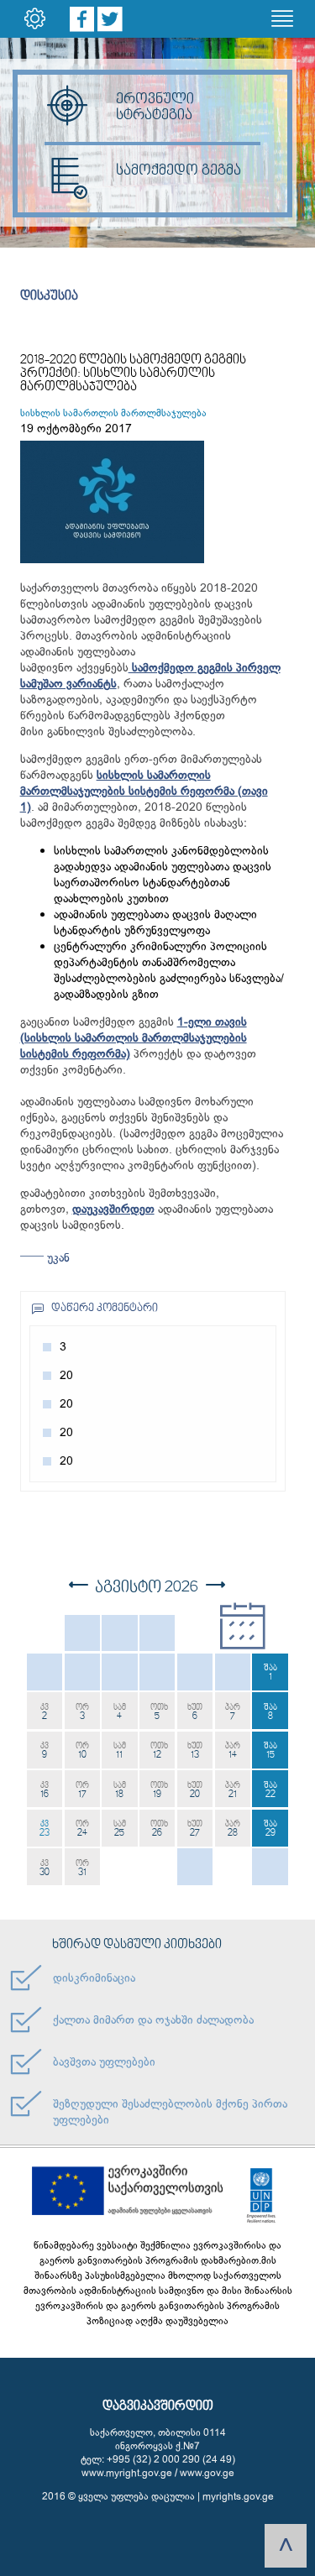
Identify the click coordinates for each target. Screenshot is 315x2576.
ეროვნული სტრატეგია (155, 107)
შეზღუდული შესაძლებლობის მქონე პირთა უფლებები (170, 2112)
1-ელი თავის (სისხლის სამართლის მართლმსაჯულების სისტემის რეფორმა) (134, 1038)
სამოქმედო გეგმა (178, 171)
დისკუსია (49, 296)
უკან (57, 1258)
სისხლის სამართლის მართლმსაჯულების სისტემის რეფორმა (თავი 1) (144, 791)
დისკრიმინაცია (94, 1978)
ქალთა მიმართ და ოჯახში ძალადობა (153, 2020)
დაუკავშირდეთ (113, 1209)
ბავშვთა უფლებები (104, 2062)
